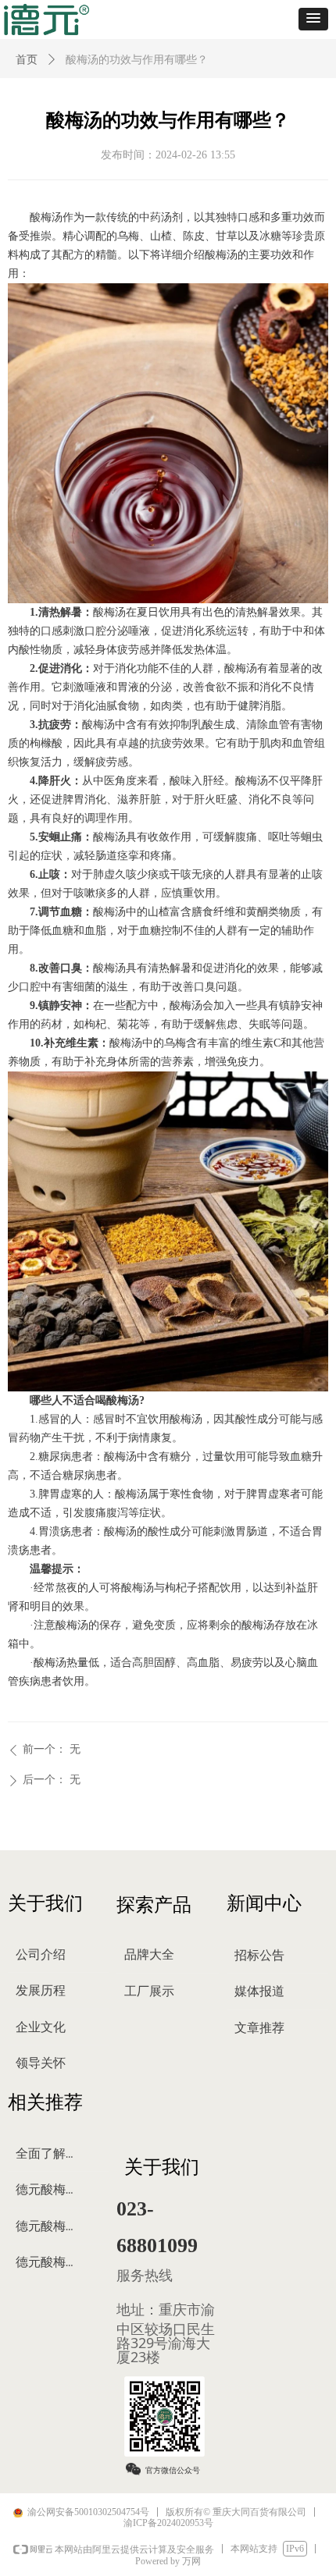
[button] (313, 19)
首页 (27, 60)
